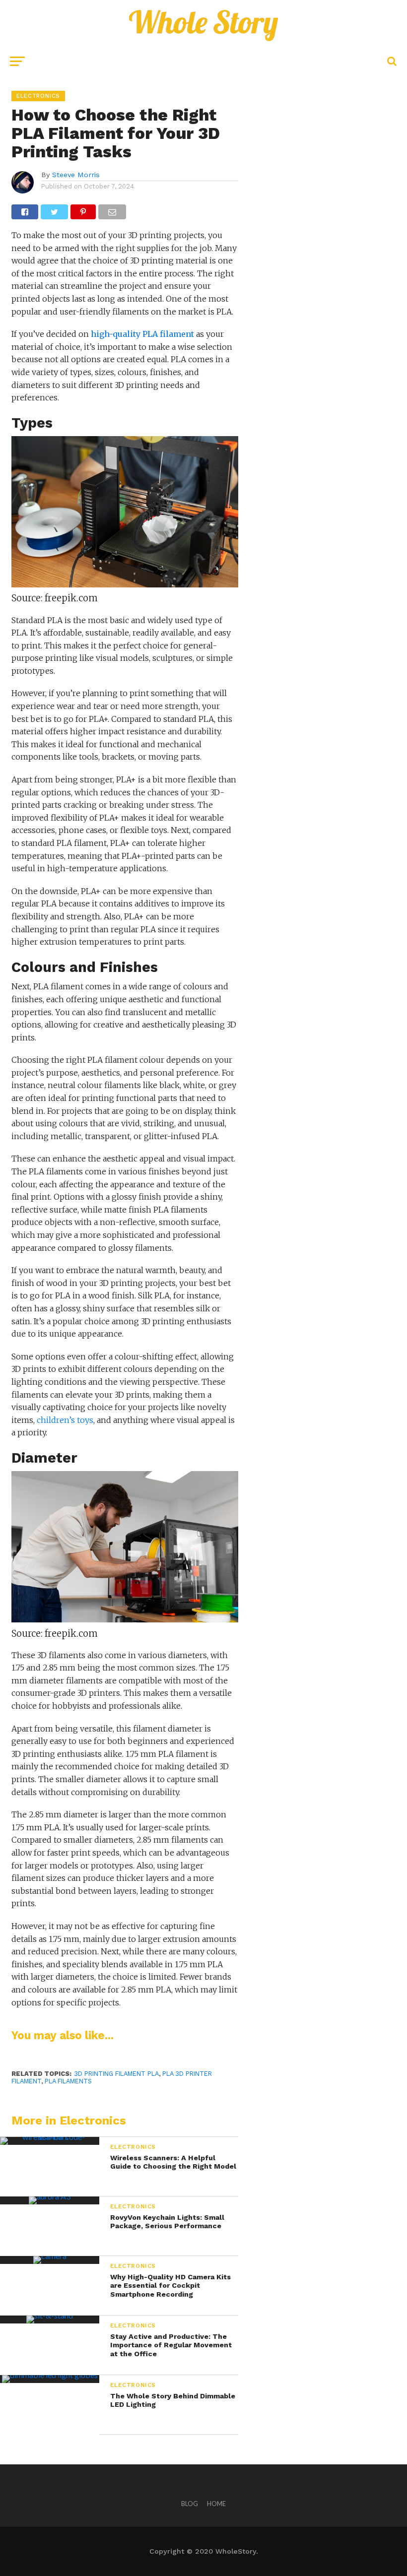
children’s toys (65, 1420)
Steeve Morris (76, 175)
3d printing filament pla (116, 2074)
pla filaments (68, 2081)
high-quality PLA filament (142, 334)
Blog (190, 2504)
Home (216, 2504)
